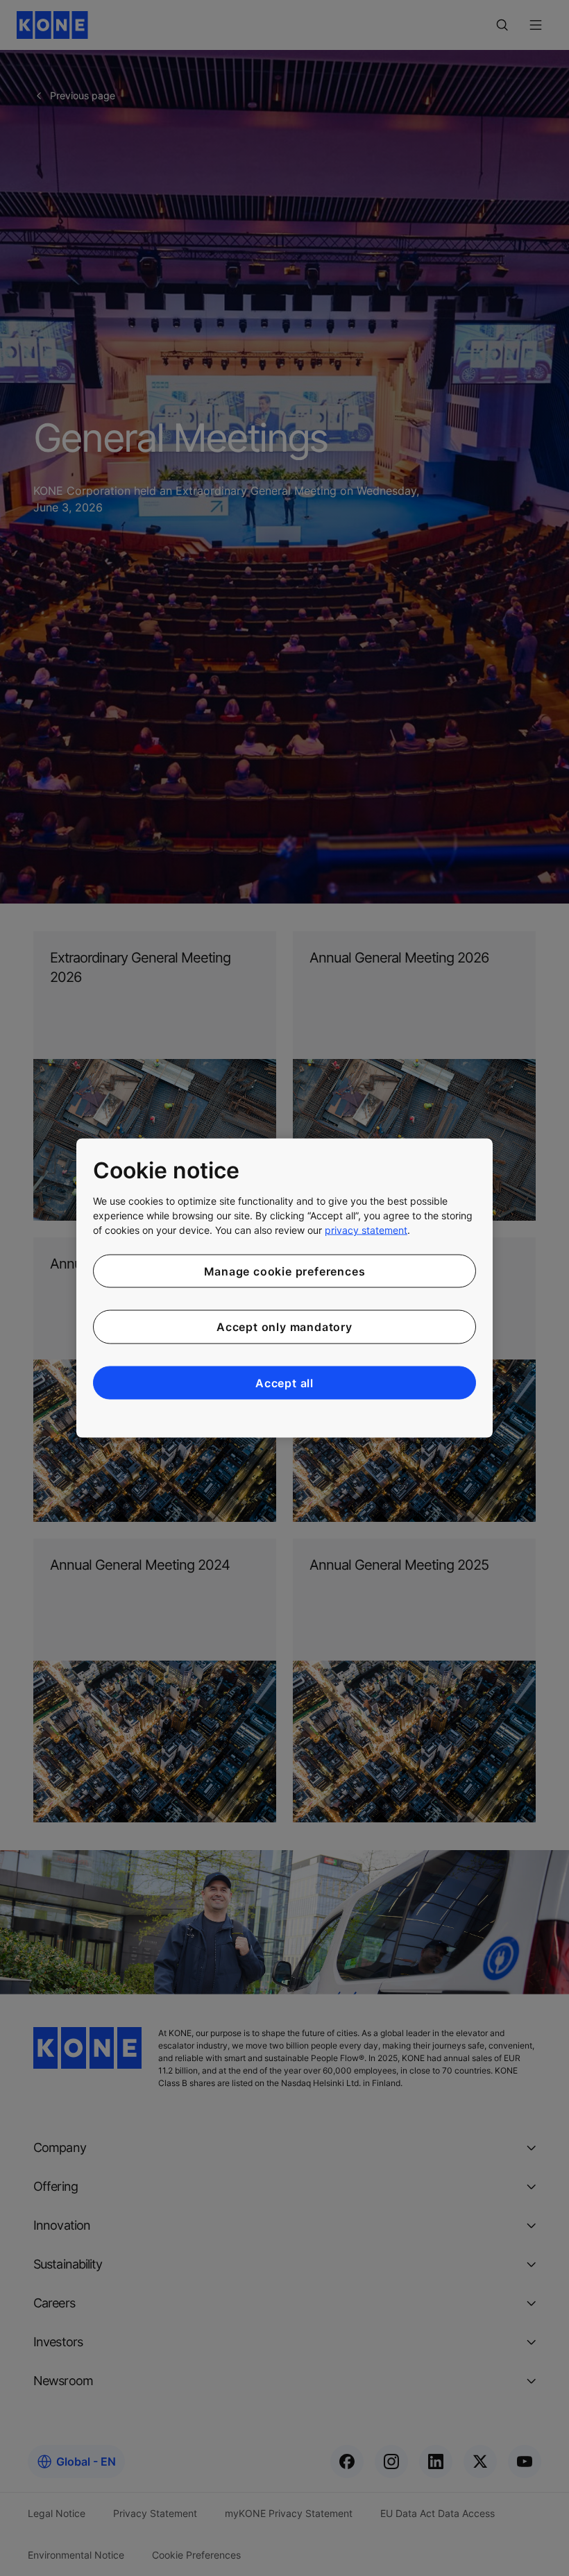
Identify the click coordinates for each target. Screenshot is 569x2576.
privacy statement (366, 1229)
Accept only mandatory (284, 1327)
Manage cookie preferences (285, 1271)
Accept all (284, 1382)
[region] (284, 1288)
